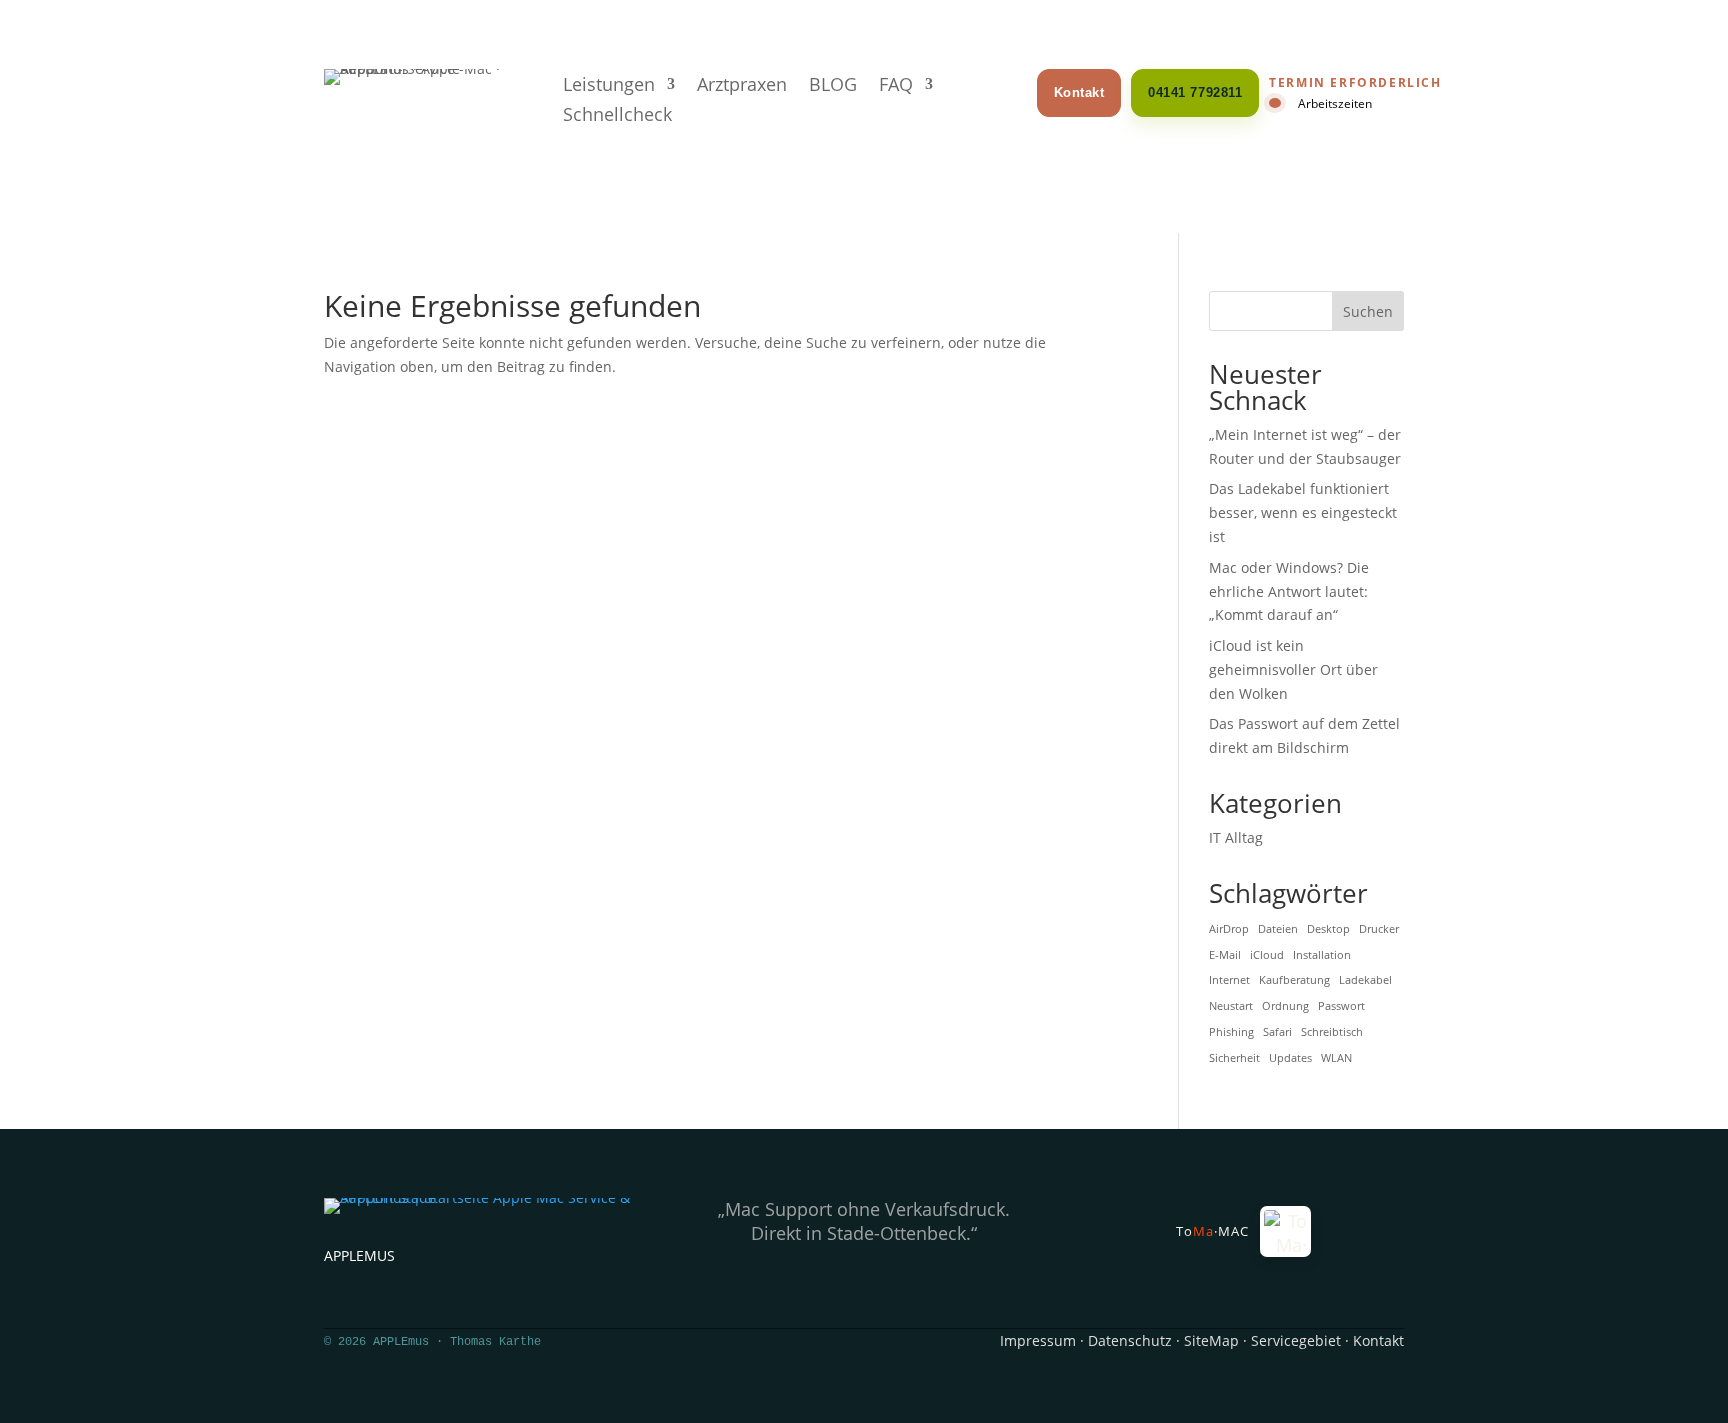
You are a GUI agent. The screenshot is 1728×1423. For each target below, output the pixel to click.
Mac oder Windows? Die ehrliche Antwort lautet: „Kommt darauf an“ (1289, 591)
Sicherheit (1234, 1058)
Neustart (1231, 1006)
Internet (1229, 980)
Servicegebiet (1296, 1340)
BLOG (833, 86)
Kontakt (1079, 92)
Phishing (1231, 1032)
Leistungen (609, 86)
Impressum (1038, 1340)
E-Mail (1225, 955)
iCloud (1267, 955)
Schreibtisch (1332, 1032)
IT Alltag (1236, 837)
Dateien (1278, 929)
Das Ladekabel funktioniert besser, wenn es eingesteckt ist (1303, 512)
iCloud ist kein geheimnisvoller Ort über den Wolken (1293, 669)
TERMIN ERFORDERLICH (1355, 83)
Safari (1277, 1032)
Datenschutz (1130, 1340)
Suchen (1368, 311)
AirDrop (1229, 929)
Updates (1290, 1058)
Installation (1322, 955)
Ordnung (1285, 1006)
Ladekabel (1365, 980)
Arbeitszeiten (1335, 103)
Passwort (1341, 1006)
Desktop (1328, 929)
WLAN (1336, 1058)
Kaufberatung (1294, 980)
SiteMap (1211, 1340)
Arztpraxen (742, 86)
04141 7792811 (1195, 92)
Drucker (1379, 929)
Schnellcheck (617, 116)
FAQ (896, 86)
